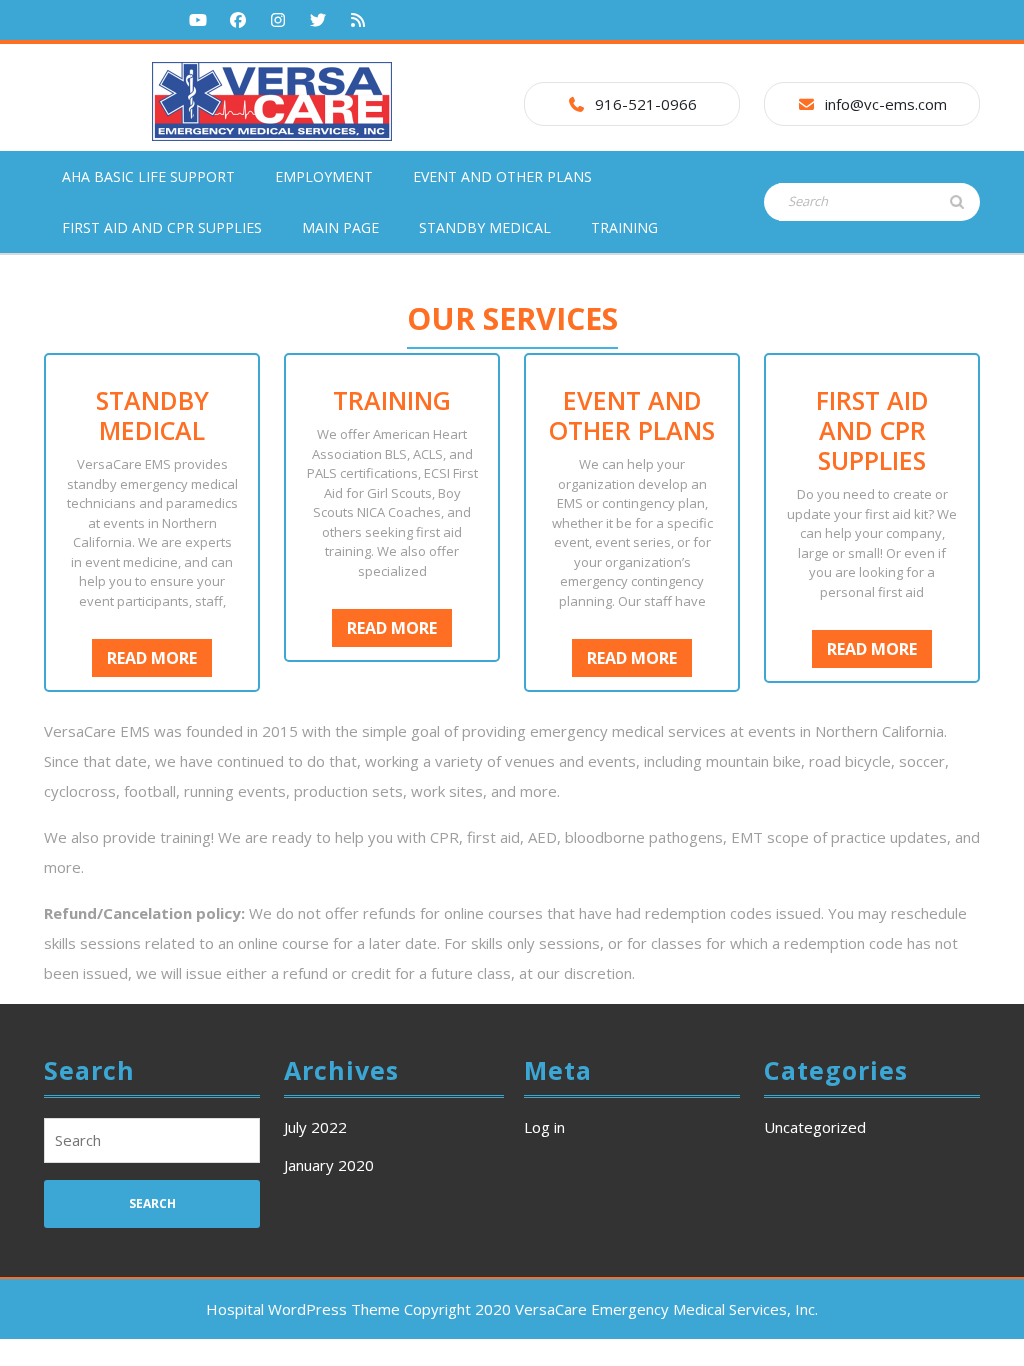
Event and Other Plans (502, 176)
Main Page (340, 227)
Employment (324, 176)
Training (624, 227)
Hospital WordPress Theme (303, 1309)
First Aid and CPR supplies (162, 227)
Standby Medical (485, 227)
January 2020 (329, 1165)
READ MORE (159, 661)
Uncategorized (815, 1127)
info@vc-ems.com (886, 104)
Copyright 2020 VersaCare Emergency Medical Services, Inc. (611, 1309)
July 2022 (315, 1127)
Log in (544, 1127)
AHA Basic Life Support (148, 176)
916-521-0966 (646, 104)
